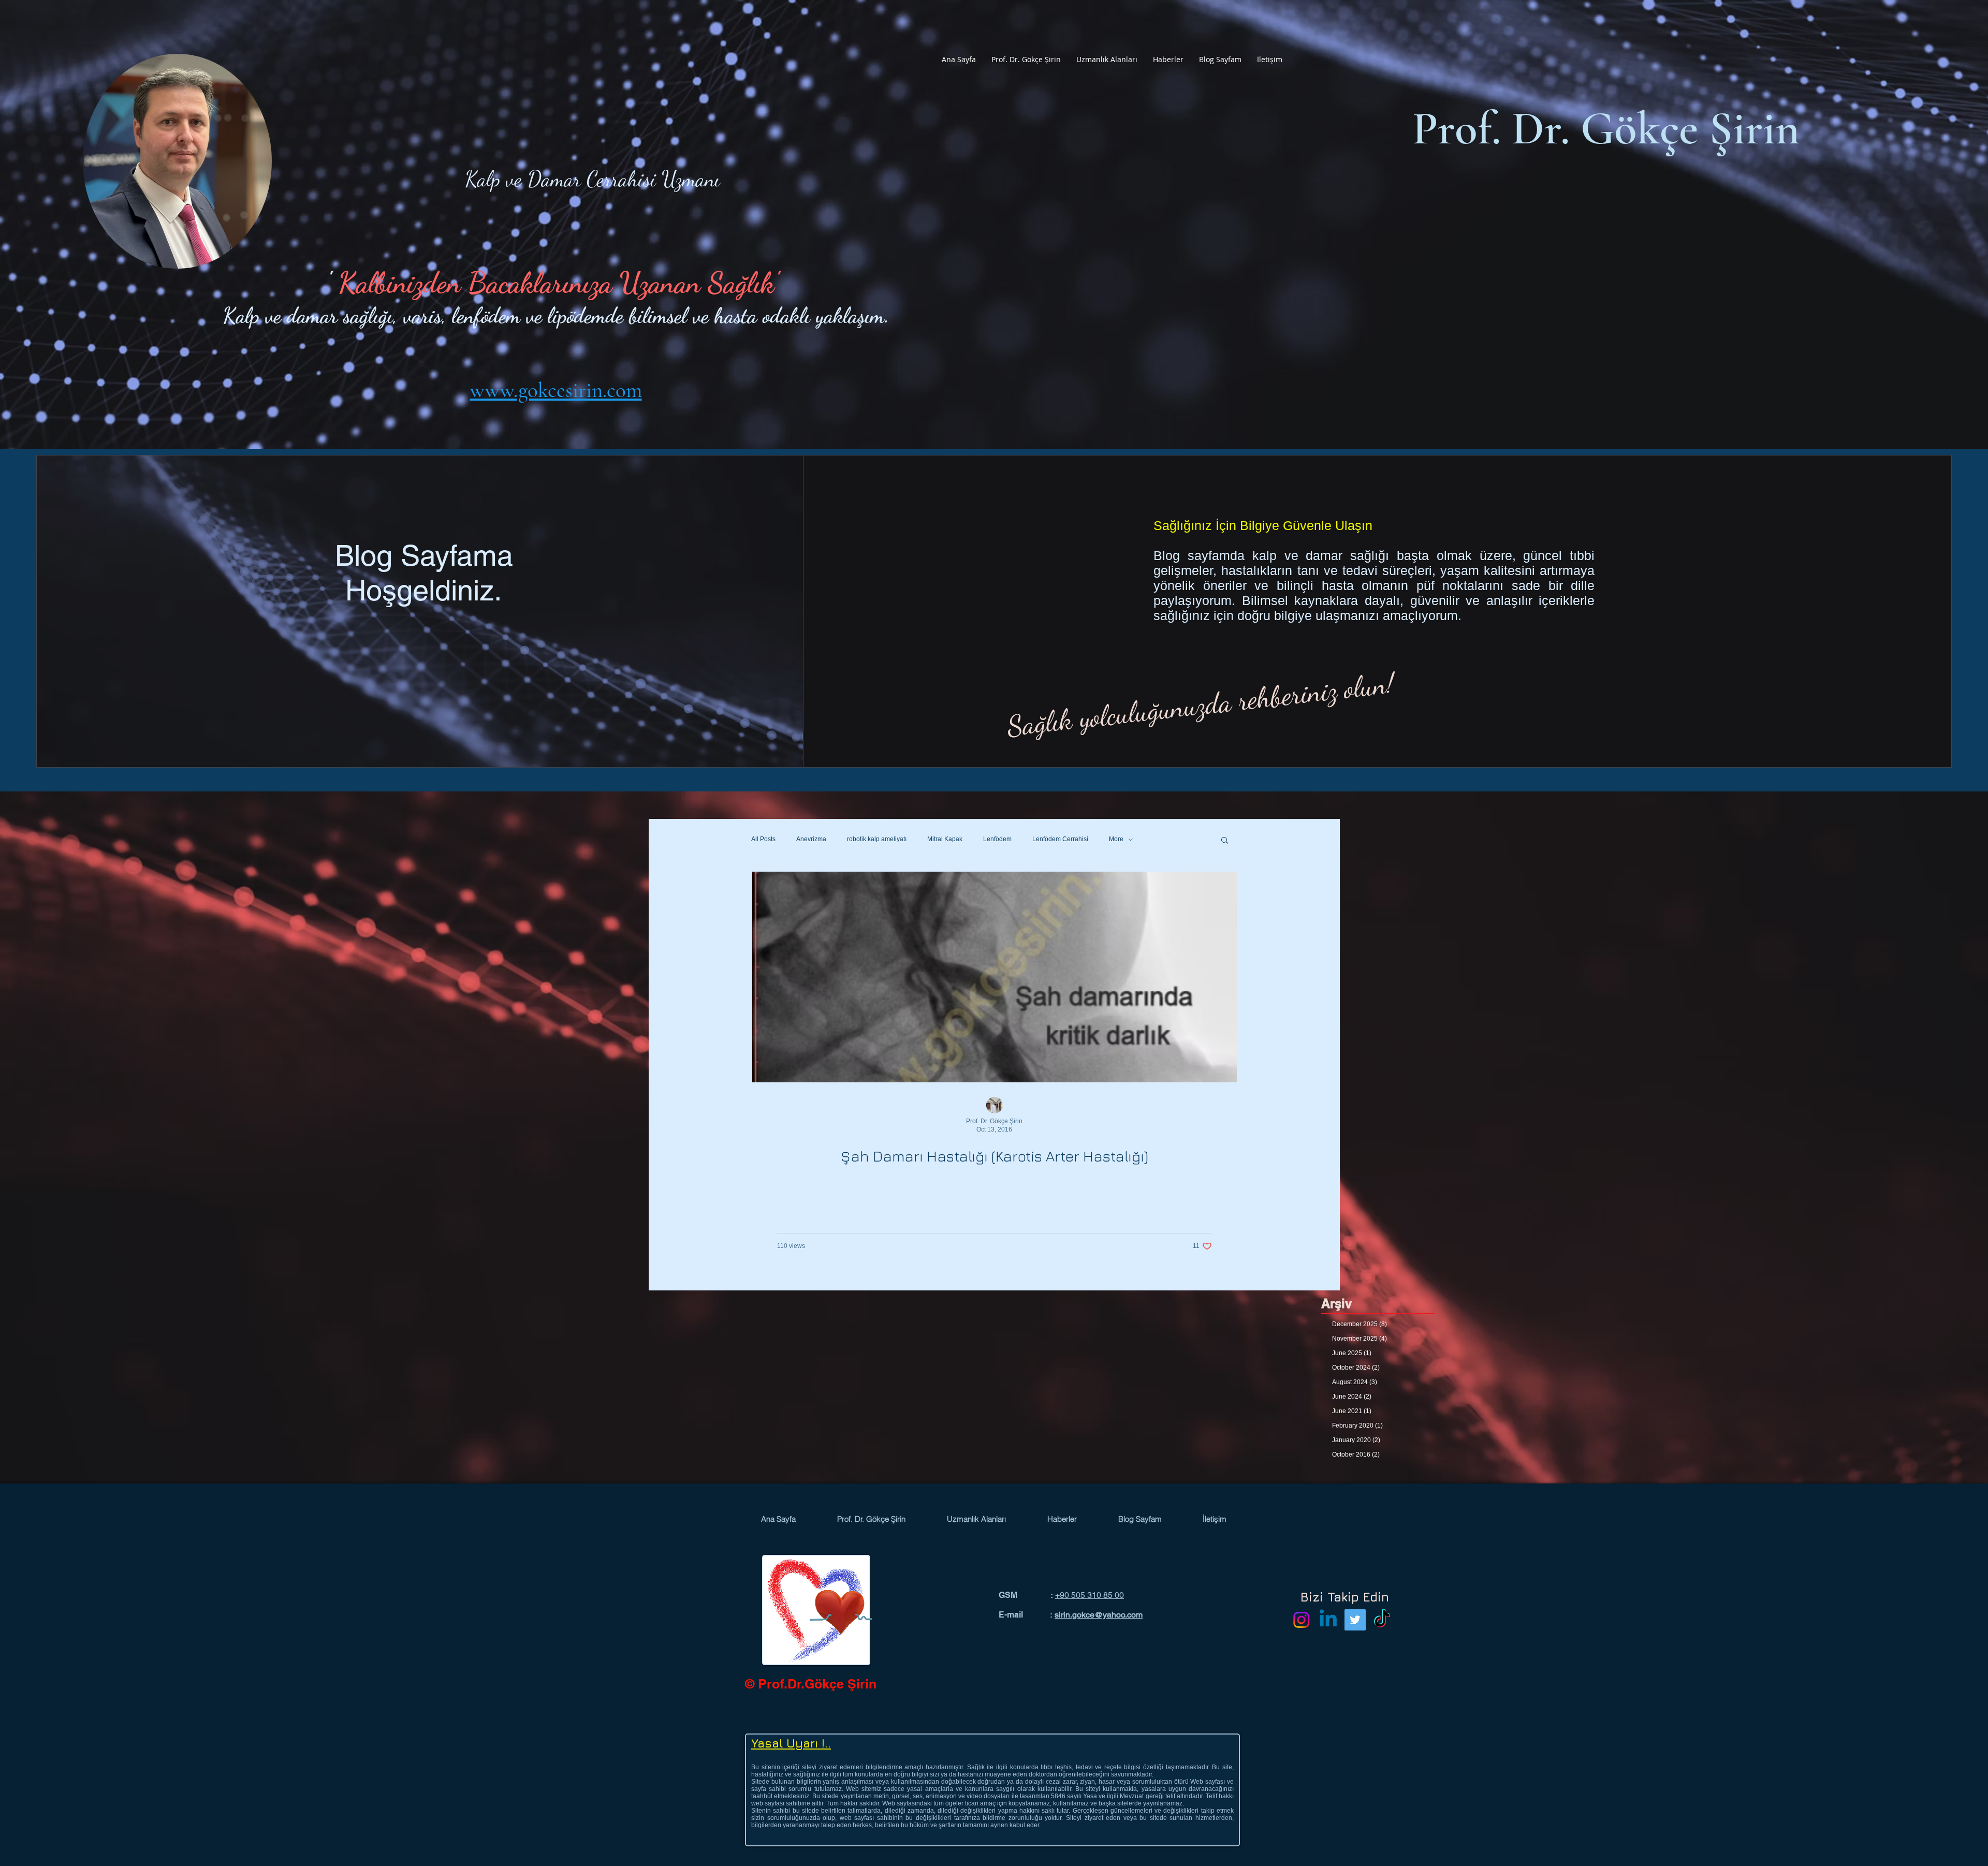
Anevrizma (811, 839)
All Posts (763, 839)
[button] (1026, 60)
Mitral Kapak (945, 839)
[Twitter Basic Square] (1355, 1620)
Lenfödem (997, 839)
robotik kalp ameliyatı (877, 839)
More (1116, 839)
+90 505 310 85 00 (1090, 1595)
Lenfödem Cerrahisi (1060, 839)
